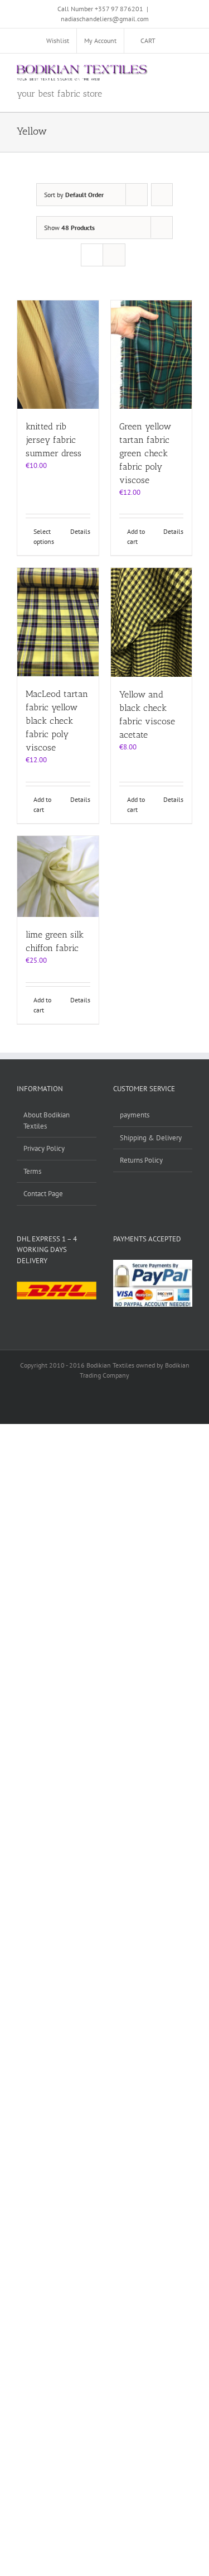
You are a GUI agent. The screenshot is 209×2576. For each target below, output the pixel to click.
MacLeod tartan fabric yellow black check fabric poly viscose (57, 721)
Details (80, 531)
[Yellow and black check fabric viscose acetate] (152, 622)
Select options (44, 536)
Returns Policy (141, 1160)
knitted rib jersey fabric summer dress (54, 440)
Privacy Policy (44, 1148)
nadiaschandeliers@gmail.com (105, 19)
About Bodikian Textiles (47, 1120)
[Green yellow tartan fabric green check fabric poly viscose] (152, 355)
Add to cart (136, 536)
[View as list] (114, 255)
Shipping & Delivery (151, 1138)
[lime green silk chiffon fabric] (58, 877)
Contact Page (43, 1194)
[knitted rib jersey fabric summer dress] (58, 355)
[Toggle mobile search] (168, 71)
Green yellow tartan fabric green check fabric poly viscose (145, 453)
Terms (32, 1171)
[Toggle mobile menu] (188, 71)
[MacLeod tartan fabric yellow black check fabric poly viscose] (58, 622)
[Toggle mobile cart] (148, 71)
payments (135, 1115)
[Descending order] (162, 195)
